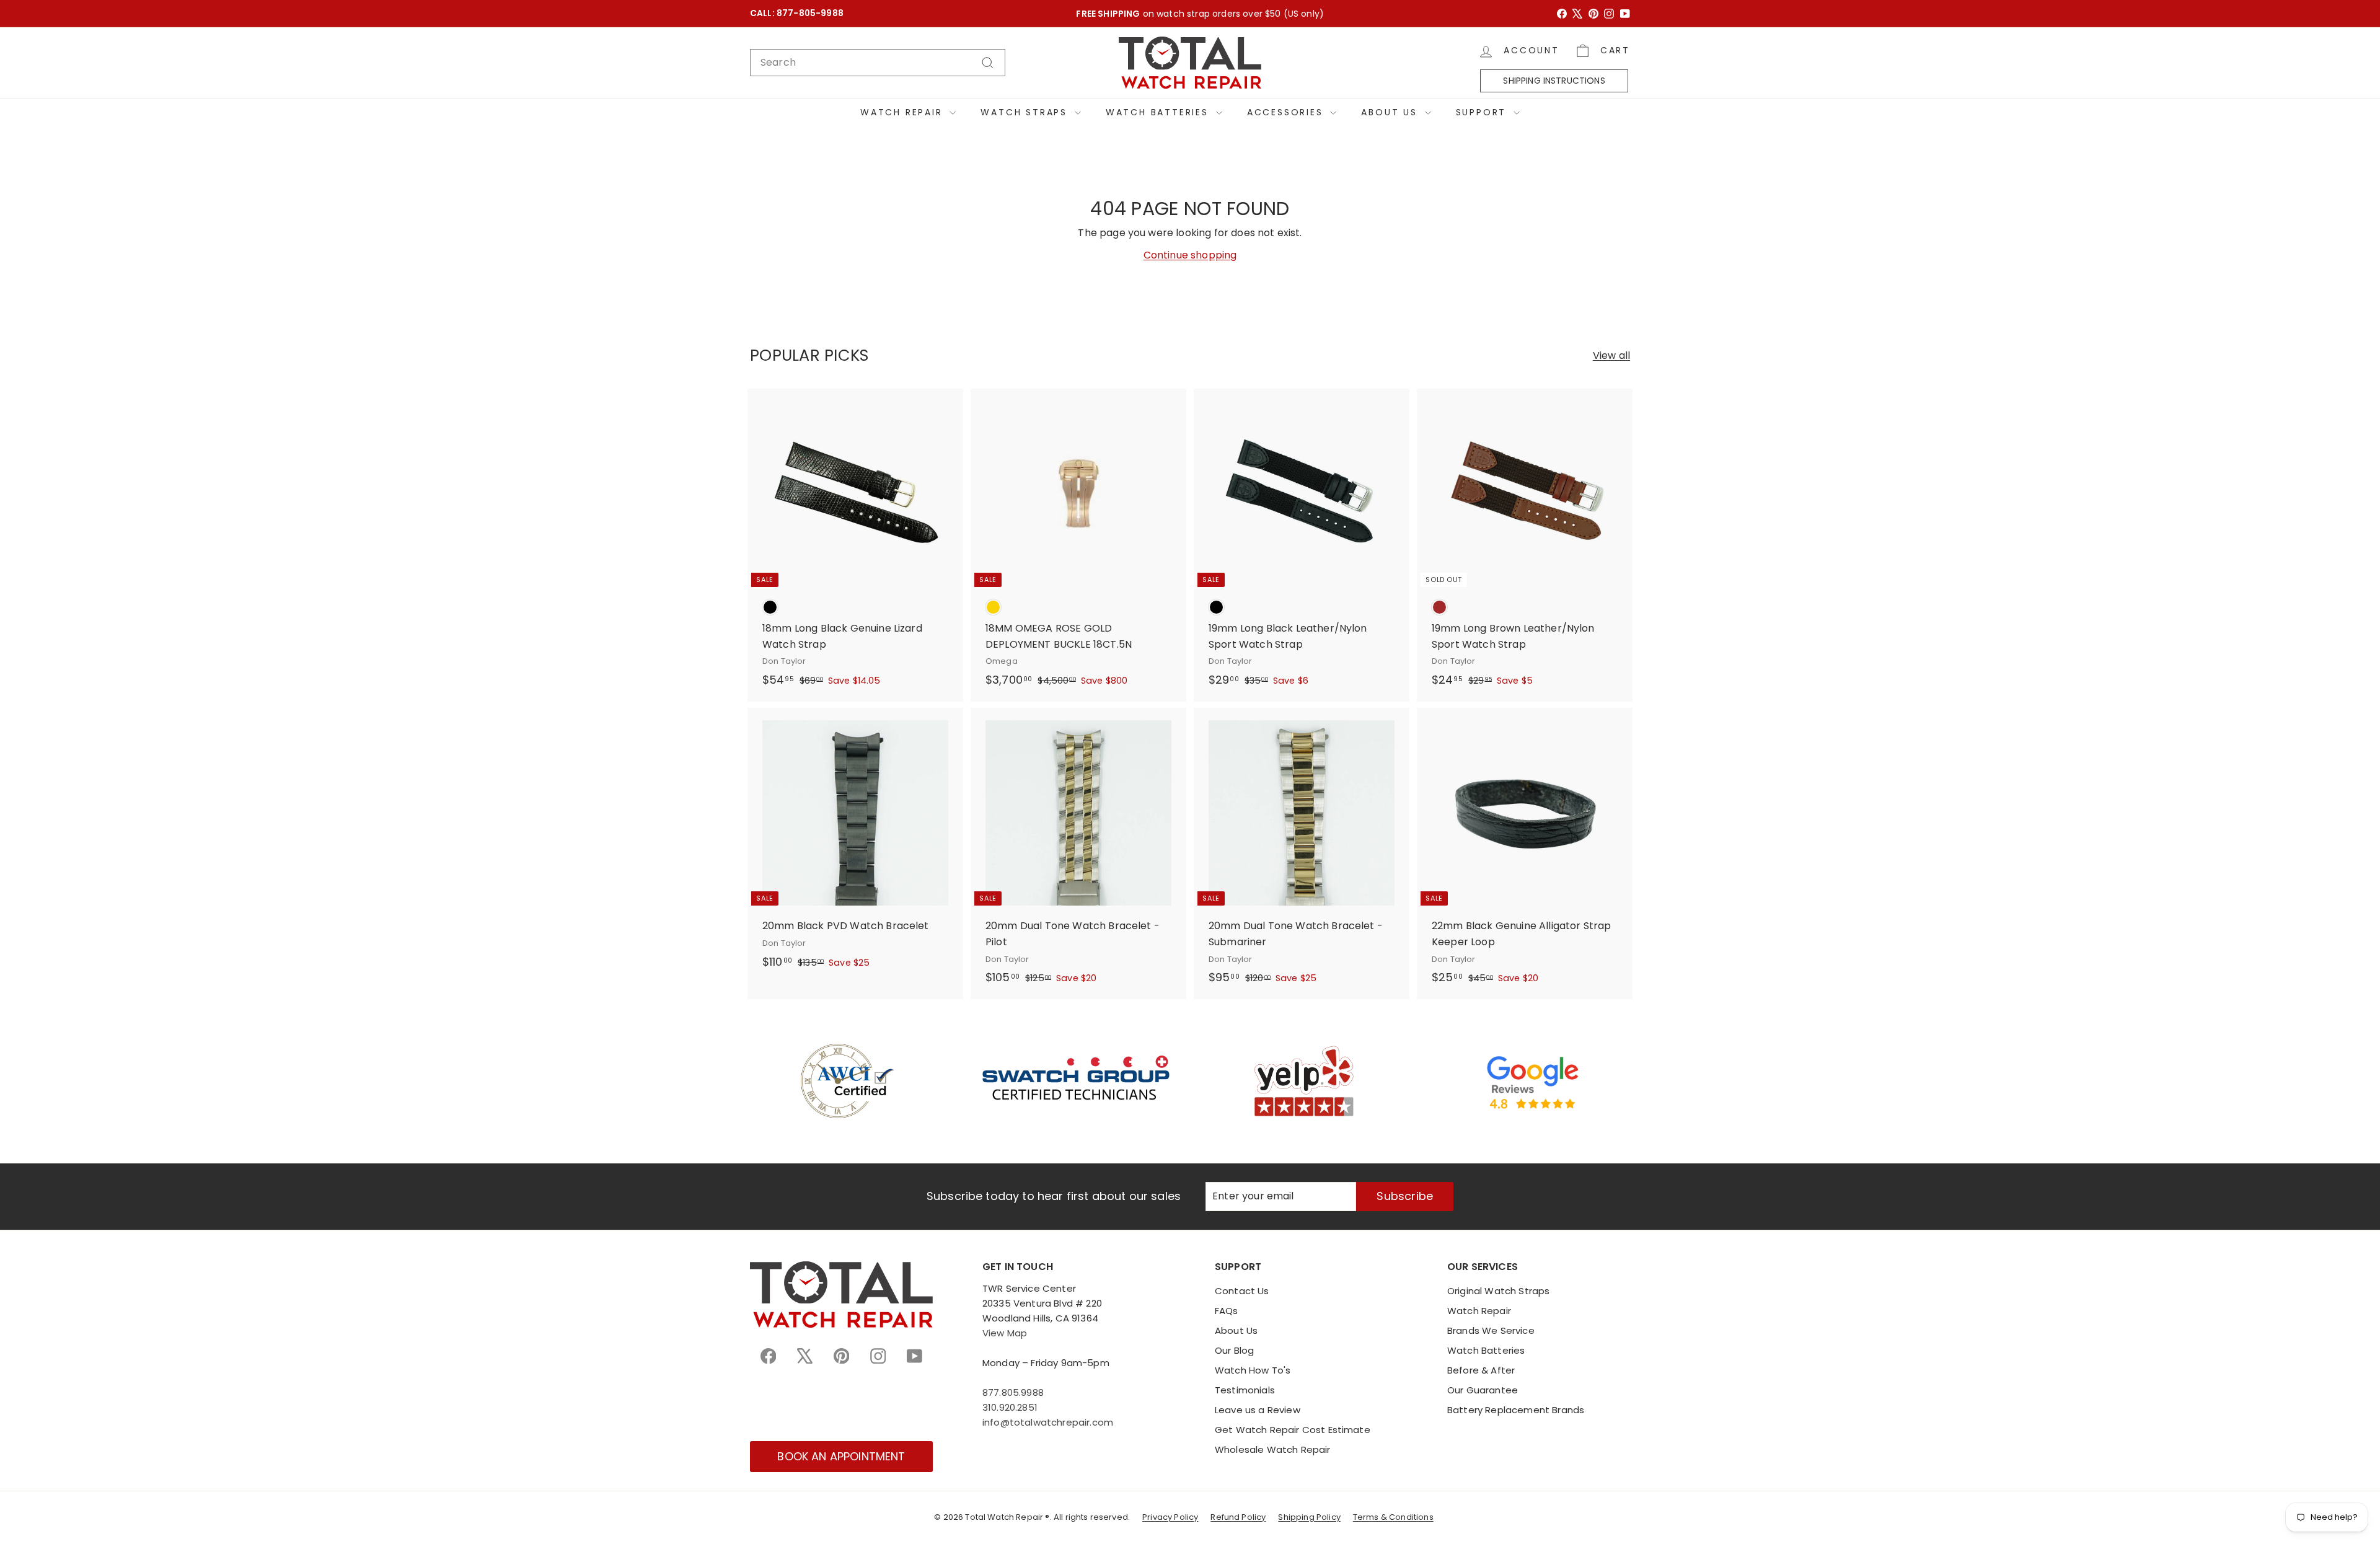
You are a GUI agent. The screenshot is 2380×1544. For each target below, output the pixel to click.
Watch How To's (1253, 1370)
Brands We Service (1491, 1330)
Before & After (1481, 1370)
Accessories (1287, 112)
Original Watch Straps (1498, 1291)
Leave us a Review (1258, 1410)
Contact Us (1242, 1291)
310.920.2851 (1010, 1407)
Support (1483, 112)
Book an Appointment (841, 1456)
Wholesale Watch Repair (1273, 1449)
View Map (1005, 1333)
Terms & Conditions (1393, 1517)
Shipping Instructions (1554, 81)
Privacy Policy (1170, 1517)
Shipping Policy (1309, 1517)
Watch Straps (1026, 112)
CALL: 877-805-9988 (797, 13)
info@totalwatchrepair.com (1048, 1422)
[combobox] (878, 63)
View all (1611, 355)
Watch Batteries (1159, 112)
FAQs (1227, 1311)
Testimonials (1245, 1390)
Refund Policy (1238, 1517)
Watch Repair (903, 112)
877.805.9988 (1013, 1392)
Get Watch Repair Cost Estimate (1293, 1430)
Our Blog (1234, 1350)
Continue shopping (1190, 255)
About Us (1391, 112)
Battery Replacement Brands (1516, 1410)
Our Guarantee (1483, 1390)
